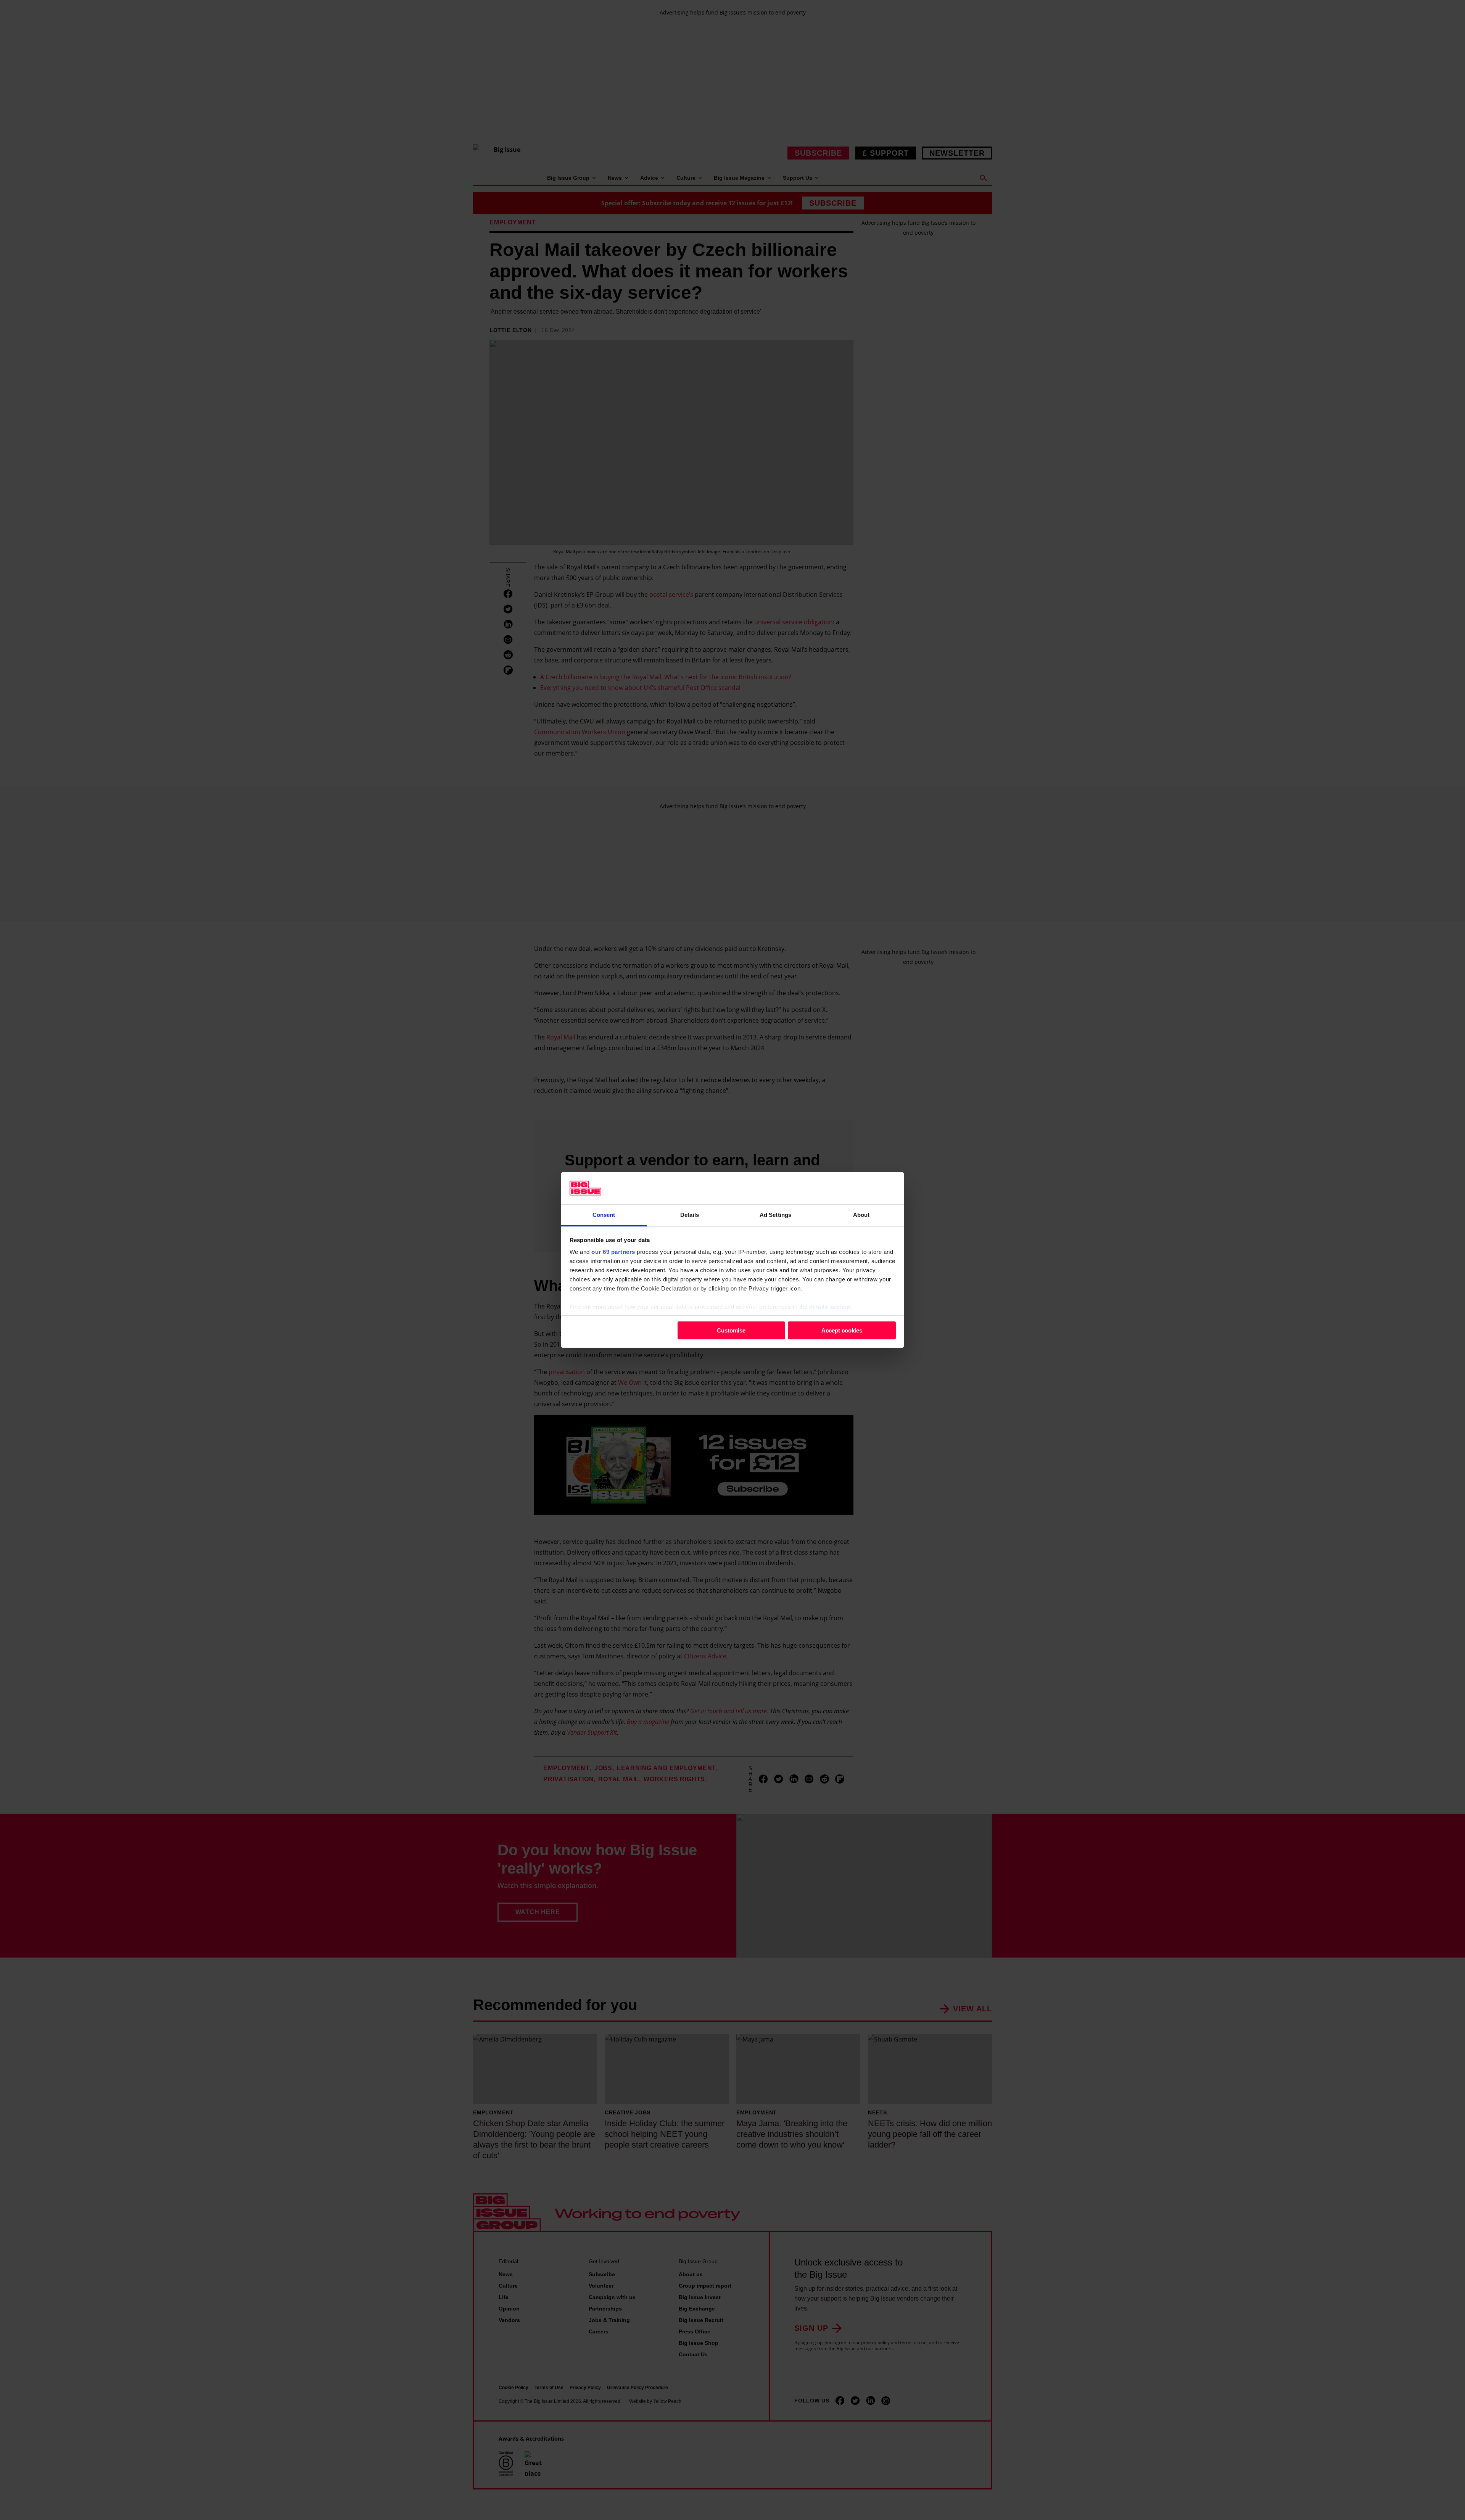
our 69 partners (613, 1252)
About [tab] (861, 1215)
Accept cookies (842, 1330)
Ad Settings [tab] (775, 1215)
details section (830, 1307)
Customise (731, 1330)
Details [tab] (690, 1215)
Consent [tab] (604, 1215)
